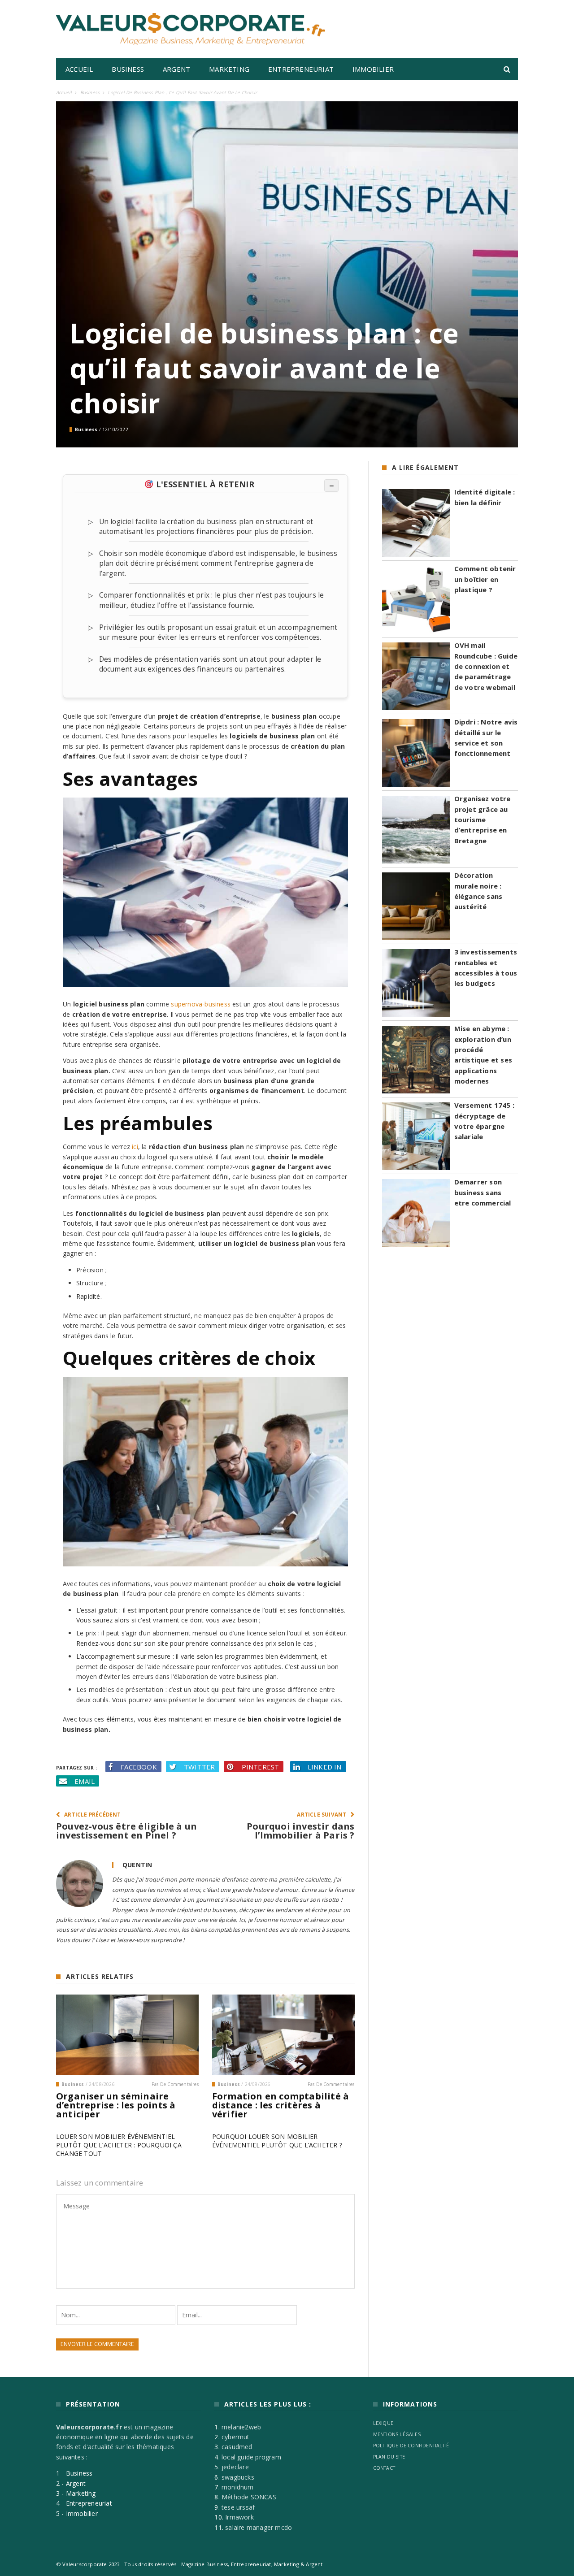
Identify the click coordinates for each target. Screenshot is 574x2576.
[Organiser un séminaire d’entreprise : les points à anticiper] (127, 2035)
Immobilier (373, 69)
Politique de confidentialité (411, 2446)
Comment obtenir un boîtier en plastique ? (485, 579)
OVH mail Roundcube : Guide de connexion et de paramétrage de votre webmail (486, 666)
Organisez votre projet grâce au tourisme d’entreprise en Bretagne (483, 820)
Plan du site (389, 2457)
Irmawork (239, 2517)
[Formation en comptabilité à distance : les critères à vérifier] (283, 2035)
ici (135, 1147)
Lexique (383, 2423)
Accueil (79, 69)
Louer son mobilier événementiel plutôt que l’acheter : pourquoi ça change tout (119, 2145)
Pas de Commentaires (175, 2084)
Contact (384, 2468)
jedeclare (235, 2467)
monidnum (238, 2487)
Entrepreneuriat (301, 69)
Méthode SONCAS (249, 2497)
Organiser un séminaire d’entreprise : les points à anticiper (116, 2105)
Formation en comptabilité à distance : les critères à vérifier (280, 2105)
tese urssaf (238, 2507)
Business (128, 69)
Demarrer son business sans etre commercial (483, 1192)
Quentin (137, 1865)
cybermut (236, 2437)
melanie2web (241, 2427)
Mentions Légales (397, 2434)
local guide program (251, 2457)
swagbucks (238, 2477)
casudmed (237, 2447)
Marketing (229, 69)
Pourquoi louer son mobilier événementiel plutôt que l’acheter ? (277, 2141)
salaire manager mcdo (259, 2527)
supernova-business (201, 1004)
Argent (176, 69)
